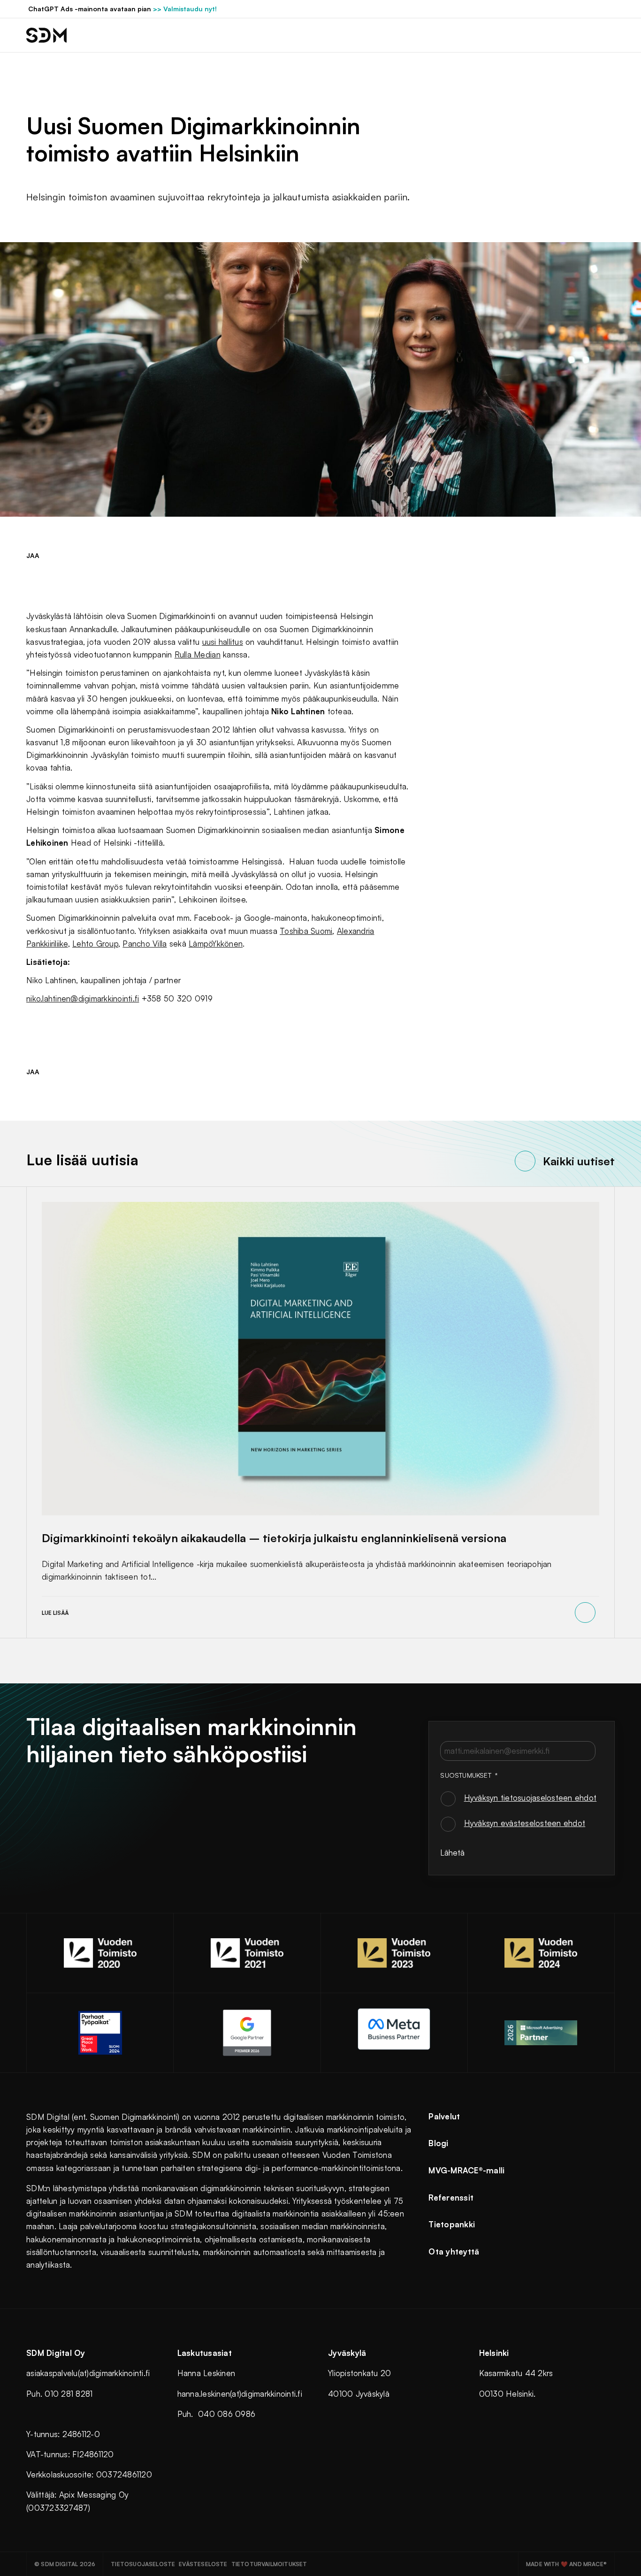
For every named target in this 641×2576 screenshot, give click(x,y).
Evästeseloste (203, 2564)
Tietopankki (452, 2224)
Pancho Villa (145, 944)
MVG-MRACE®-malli (466, 2170)
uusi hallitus (223, 642)
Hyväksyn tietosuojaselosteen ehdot (530, 1798)
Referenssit (451, 2198)
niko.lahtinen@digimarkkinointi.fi (83, 998)
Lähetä (452, 1853)
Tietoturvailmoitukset (269, 2564)
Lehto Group (95, 944)
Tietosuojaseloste (143, 2564)
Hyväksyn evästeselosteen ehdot (525, 1823)
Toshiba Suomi (306, 931)
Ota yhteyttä (454, 2251)
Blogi (438, 2143)
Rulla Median (198, 654)
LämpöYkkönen (216, 944)
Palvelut (444, 2116)
